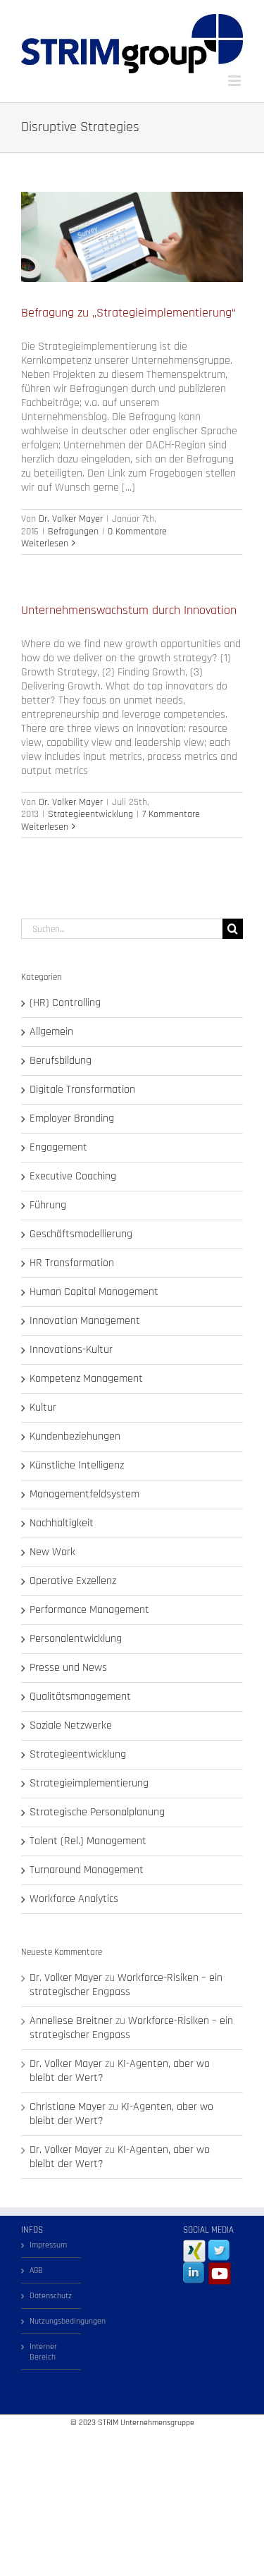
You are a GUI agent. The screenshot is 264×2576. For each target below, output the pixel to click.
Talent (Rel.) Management (88, 1841)
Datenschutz (51, 2296)
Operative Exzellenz (73, 1581)
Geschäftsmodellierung (81, 1234)
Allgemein (51, 1032)
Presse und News (68, 1668)
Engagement (58, 1148)
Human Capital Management (94, 1292)
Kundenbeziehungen (75, 1437)
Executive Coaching (73, 1177)
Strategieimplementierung (89, 1784)
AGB (36, 2270)
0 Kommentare (137, 532)
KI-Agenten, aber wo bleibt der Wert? (120, 2071)
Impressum (48, 2245)
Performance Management (89, 1610)
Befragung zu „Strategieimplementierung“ (128, 313)
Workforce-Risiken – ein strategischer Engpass (126, 1985)
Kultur (43, 1408)
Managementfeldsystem (84, 1495)
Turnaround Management (87, 1870)
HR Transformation (72, 1263)
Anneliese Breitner (71, 2021)
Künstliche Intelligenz (77, 1466)
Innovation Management (85, 1321)
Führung (48, 1206)
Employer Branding (72, 1119)
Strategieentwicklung (90, 814)
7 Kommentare (171, 814)
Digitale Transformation (82, 1090)
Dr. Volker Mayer (71, 519)
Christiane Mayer (68, 2107)
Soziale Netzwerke (71, 1726)
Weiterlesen (45, 544)
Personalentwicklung (76, 1639)
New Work (52, 1552)
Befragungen (73, 532)
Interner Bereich (43, 2352)
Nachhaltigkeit (62, 1523)
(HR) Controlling (65, 1003)
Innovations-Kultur (71, 1350)
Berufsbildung (61, 1061)
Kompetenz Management (86, 1379)
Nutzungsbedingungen (52, 2321)
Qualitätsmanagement (80, 1697)
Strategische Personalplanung (97, 1813)
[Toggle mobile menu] (235, 81)
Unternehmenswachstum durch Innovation (129, 610)
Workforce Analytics (74, 1899)
